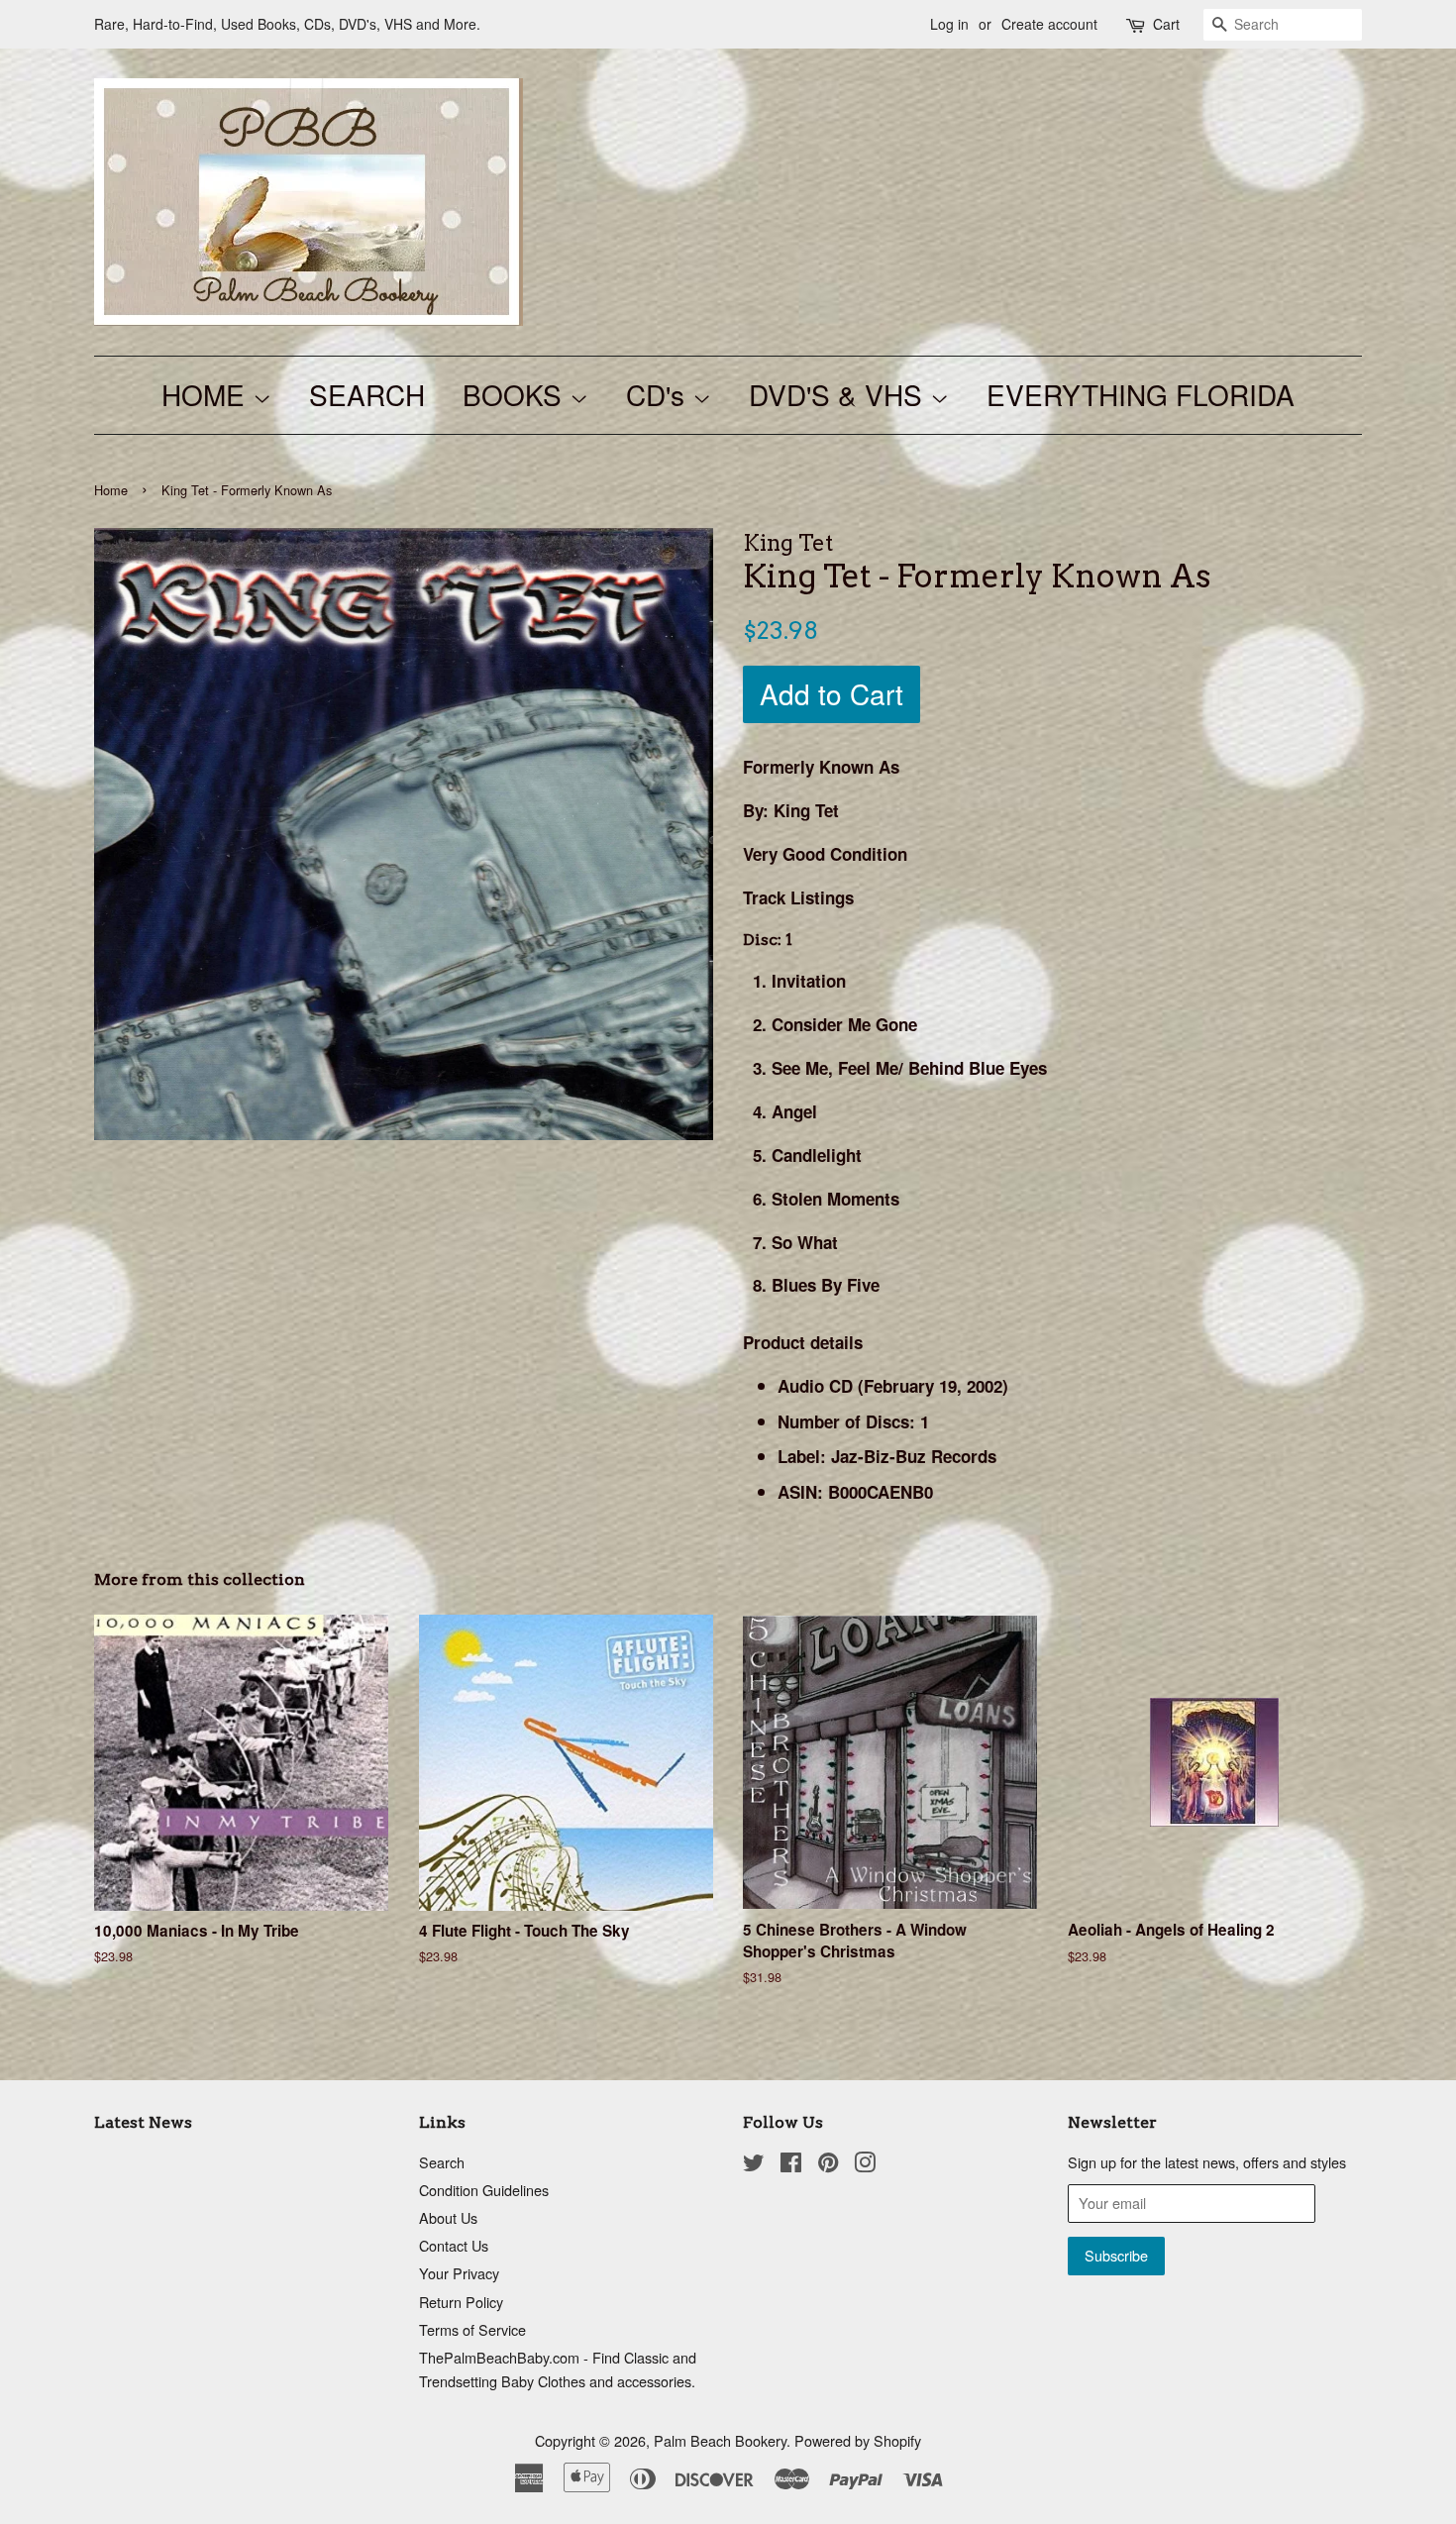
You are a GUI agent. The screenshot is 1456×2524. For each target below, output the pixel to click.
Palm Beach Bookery (720, 2440)
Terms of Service (472, 2329)
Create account (1049, 24)
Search (442, 2162)
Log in (949, 24)
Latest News (143, 2122)
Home (111, 490)
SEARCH (367, 394)
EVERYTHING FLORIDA (1141, 394)
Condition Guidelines (484, 2190)
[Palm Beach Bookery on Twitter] (754, 2165)
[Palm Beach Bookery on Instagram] (865, 2165)
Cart (1166, 24)
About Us (448, 2217)
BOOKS (516, 394)
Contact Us (454, 2245)
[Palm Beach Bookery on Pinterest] (828, 2165)
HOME (207, 394)
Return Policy (461, 2302)
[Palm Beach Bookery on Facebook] (791, 2165)
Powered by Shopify (858, 2440)
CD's (659, 394)
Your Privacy (459, 2273)
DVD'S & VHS (839, 394)
